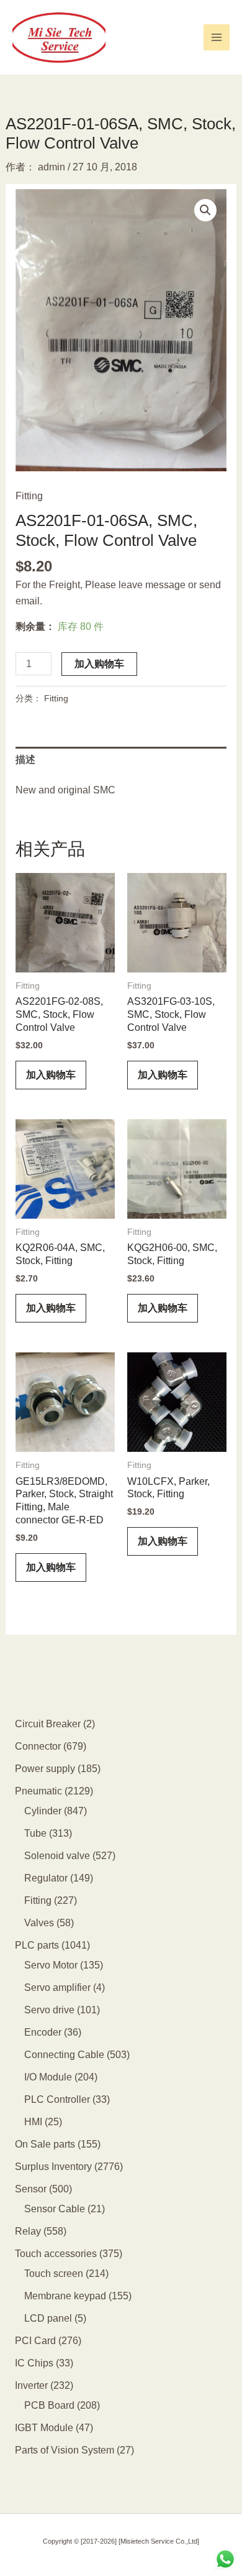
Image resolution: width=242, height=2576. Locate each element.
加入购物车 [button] (51, 1075)
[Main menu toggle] (217, 37)
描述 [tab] (25, 759)
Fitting (29, 496)
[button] (205, 210)
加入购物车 (99, 664)
